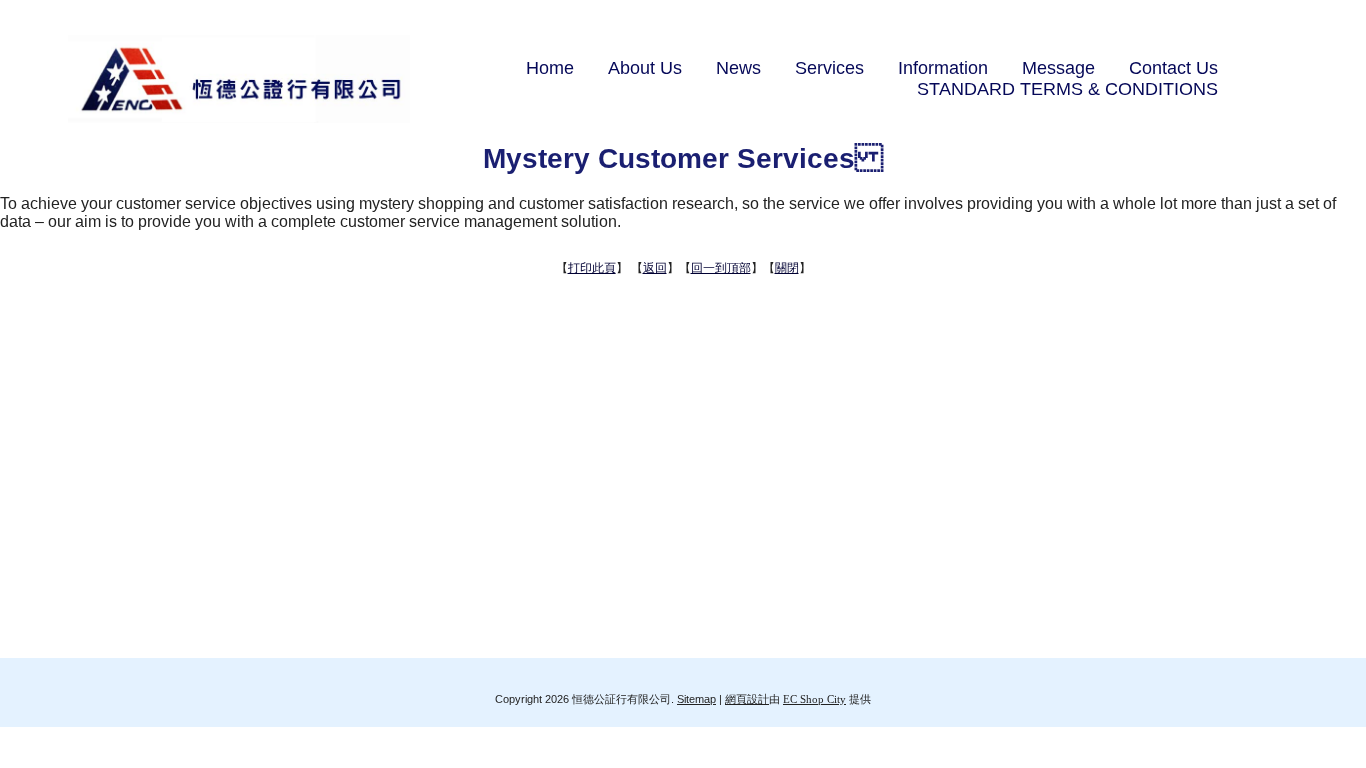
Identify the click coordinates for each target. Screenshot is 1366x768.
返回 (655, 268)
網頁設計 (747, 699)
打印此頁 (592, 268)
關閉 (787, 268)
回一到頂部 (721, 268)
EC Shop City (814, 699)
